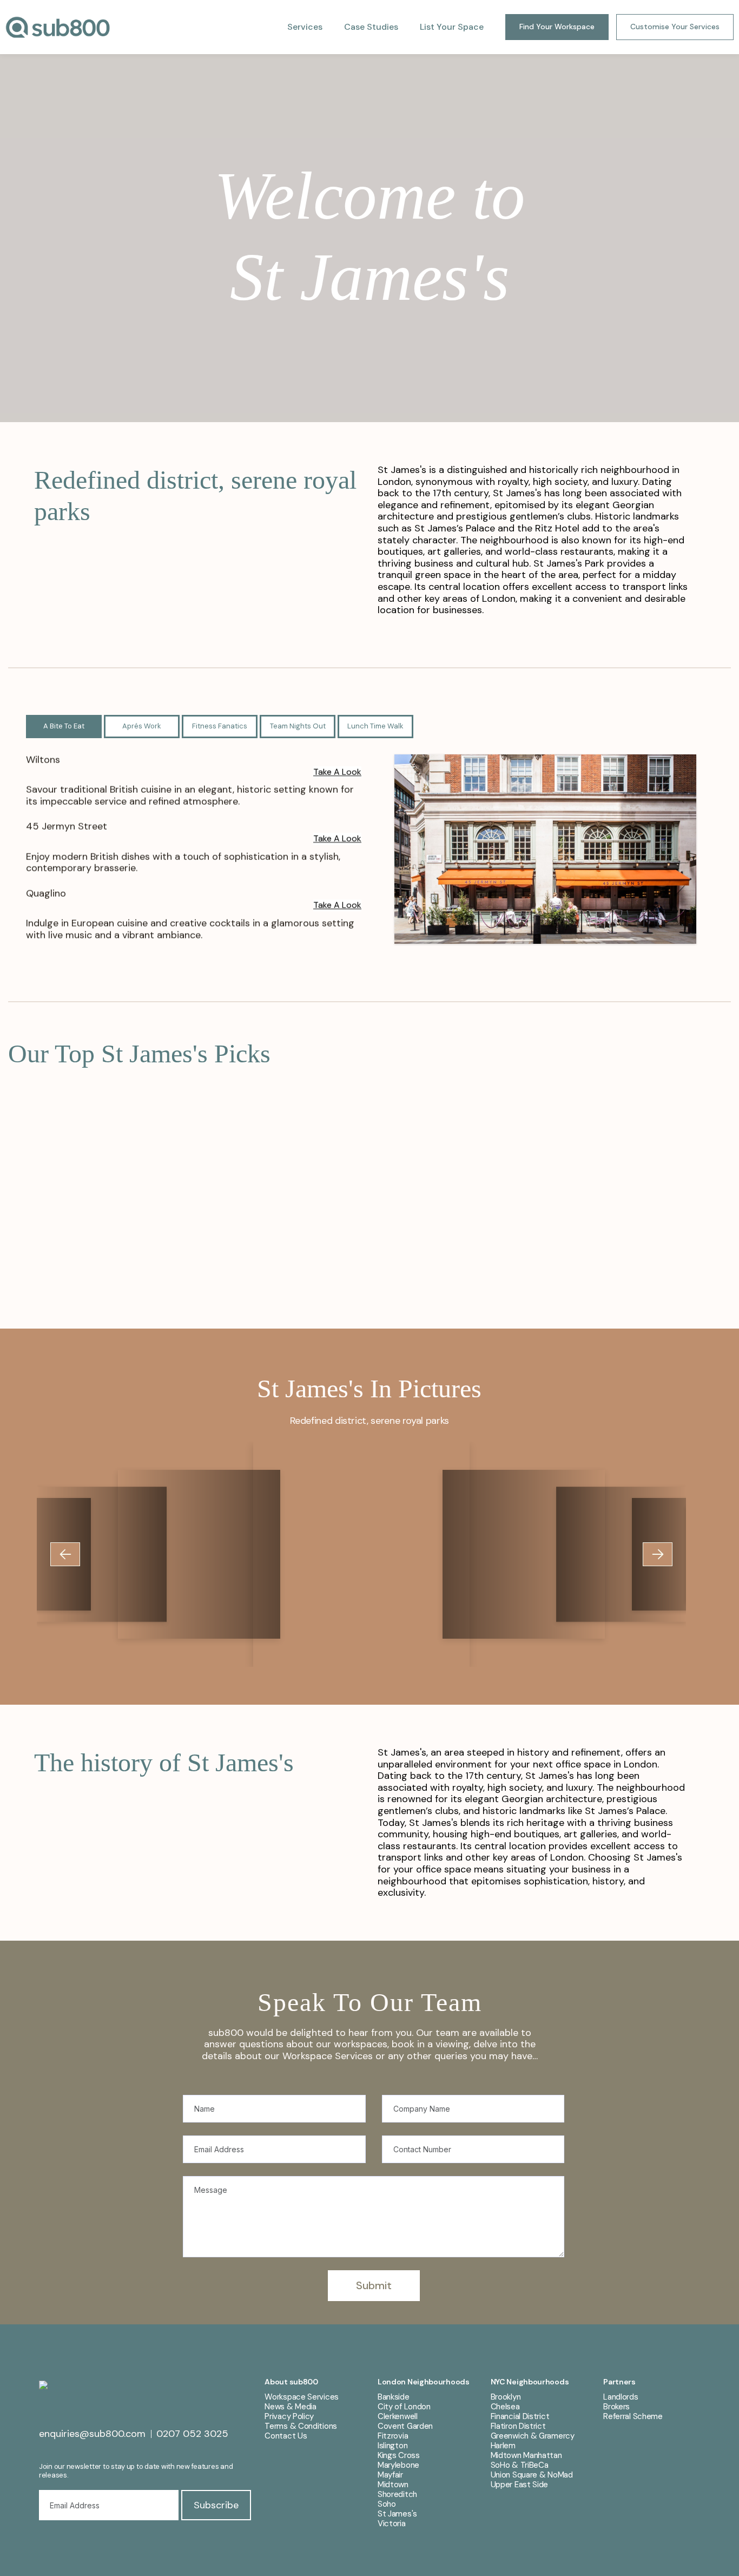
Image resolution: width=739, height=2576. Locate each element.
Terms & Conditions (301, 2426)
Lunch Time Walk (375, 726)
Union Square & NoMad (532, 2475)
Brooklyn (506, 2397)
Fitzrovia (393, 2436)
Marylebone (398, 2465)
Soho (387, 2504)
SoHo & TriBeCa (520, 2465)
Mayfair (390, 2475)
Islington (392, 2446)
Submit (374, 2285)
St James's (397, 2514)
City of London (404, 2407)
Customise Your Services (675, 27)
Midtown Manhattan (526, 2455)
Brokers (616, 2407)
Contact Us (286, 2436)
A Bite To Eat (64, 726)
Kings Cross (399, 2455)
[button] (65, 1554)
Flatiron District (518, 2426)
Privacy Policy (289, 2416)
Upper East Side (520, 2485)
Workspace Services (302, 2397)
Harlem (503, 2446)
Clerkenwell (398, 2416)
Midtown (393, 2485)
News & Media (290, 2407)
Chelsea (505, 2407)
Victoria (392, 2524)
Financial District (520, 2416)
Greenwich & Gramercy (533, 2436)
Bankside (394, 2397)
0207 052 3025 (192, 2434)
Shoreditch (397, 2494)
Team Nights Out (298, 726)
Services (305, 27)
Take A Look (337, 771)
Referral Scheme (633, 2416)
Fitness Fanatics (220, 726)
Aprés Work (142, 726)
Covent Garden (405, 2426)
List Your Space (452, 27)
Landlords (621, 2397)
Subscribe (216, 2505)
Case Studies (371, 27)
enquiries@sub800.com (92, 2434)
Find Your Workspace (557, 27)
